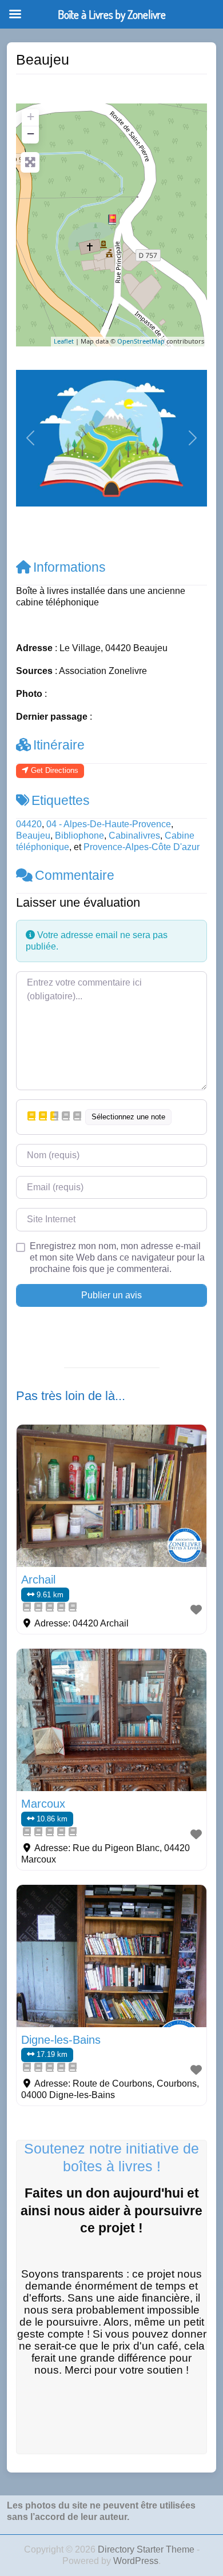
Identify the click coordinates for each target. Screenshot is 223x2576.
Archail (38, 1580)
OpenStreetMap (141, 341)
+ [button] (31, 116)
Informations (69, 567)
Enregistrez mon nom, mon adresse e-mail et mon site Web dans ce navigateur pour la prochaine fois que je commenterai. (117, 1257)
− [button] (31, 133)
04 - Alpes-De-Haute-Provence (109, 824)
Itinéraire (59, 745)
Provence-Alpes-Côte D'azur (142, 847)
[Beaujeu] (112, 220)
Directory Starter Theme (147, 2549)
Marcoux (43, 1804)
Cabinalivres (134, 836)
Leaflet (64, 341)
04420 (29, 824)
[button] (30, 438)
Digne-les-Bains (61, 2040)
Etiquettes (61, 800)
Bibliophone (79, 836)
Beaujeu (33, 836)
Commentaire (75, 875)
